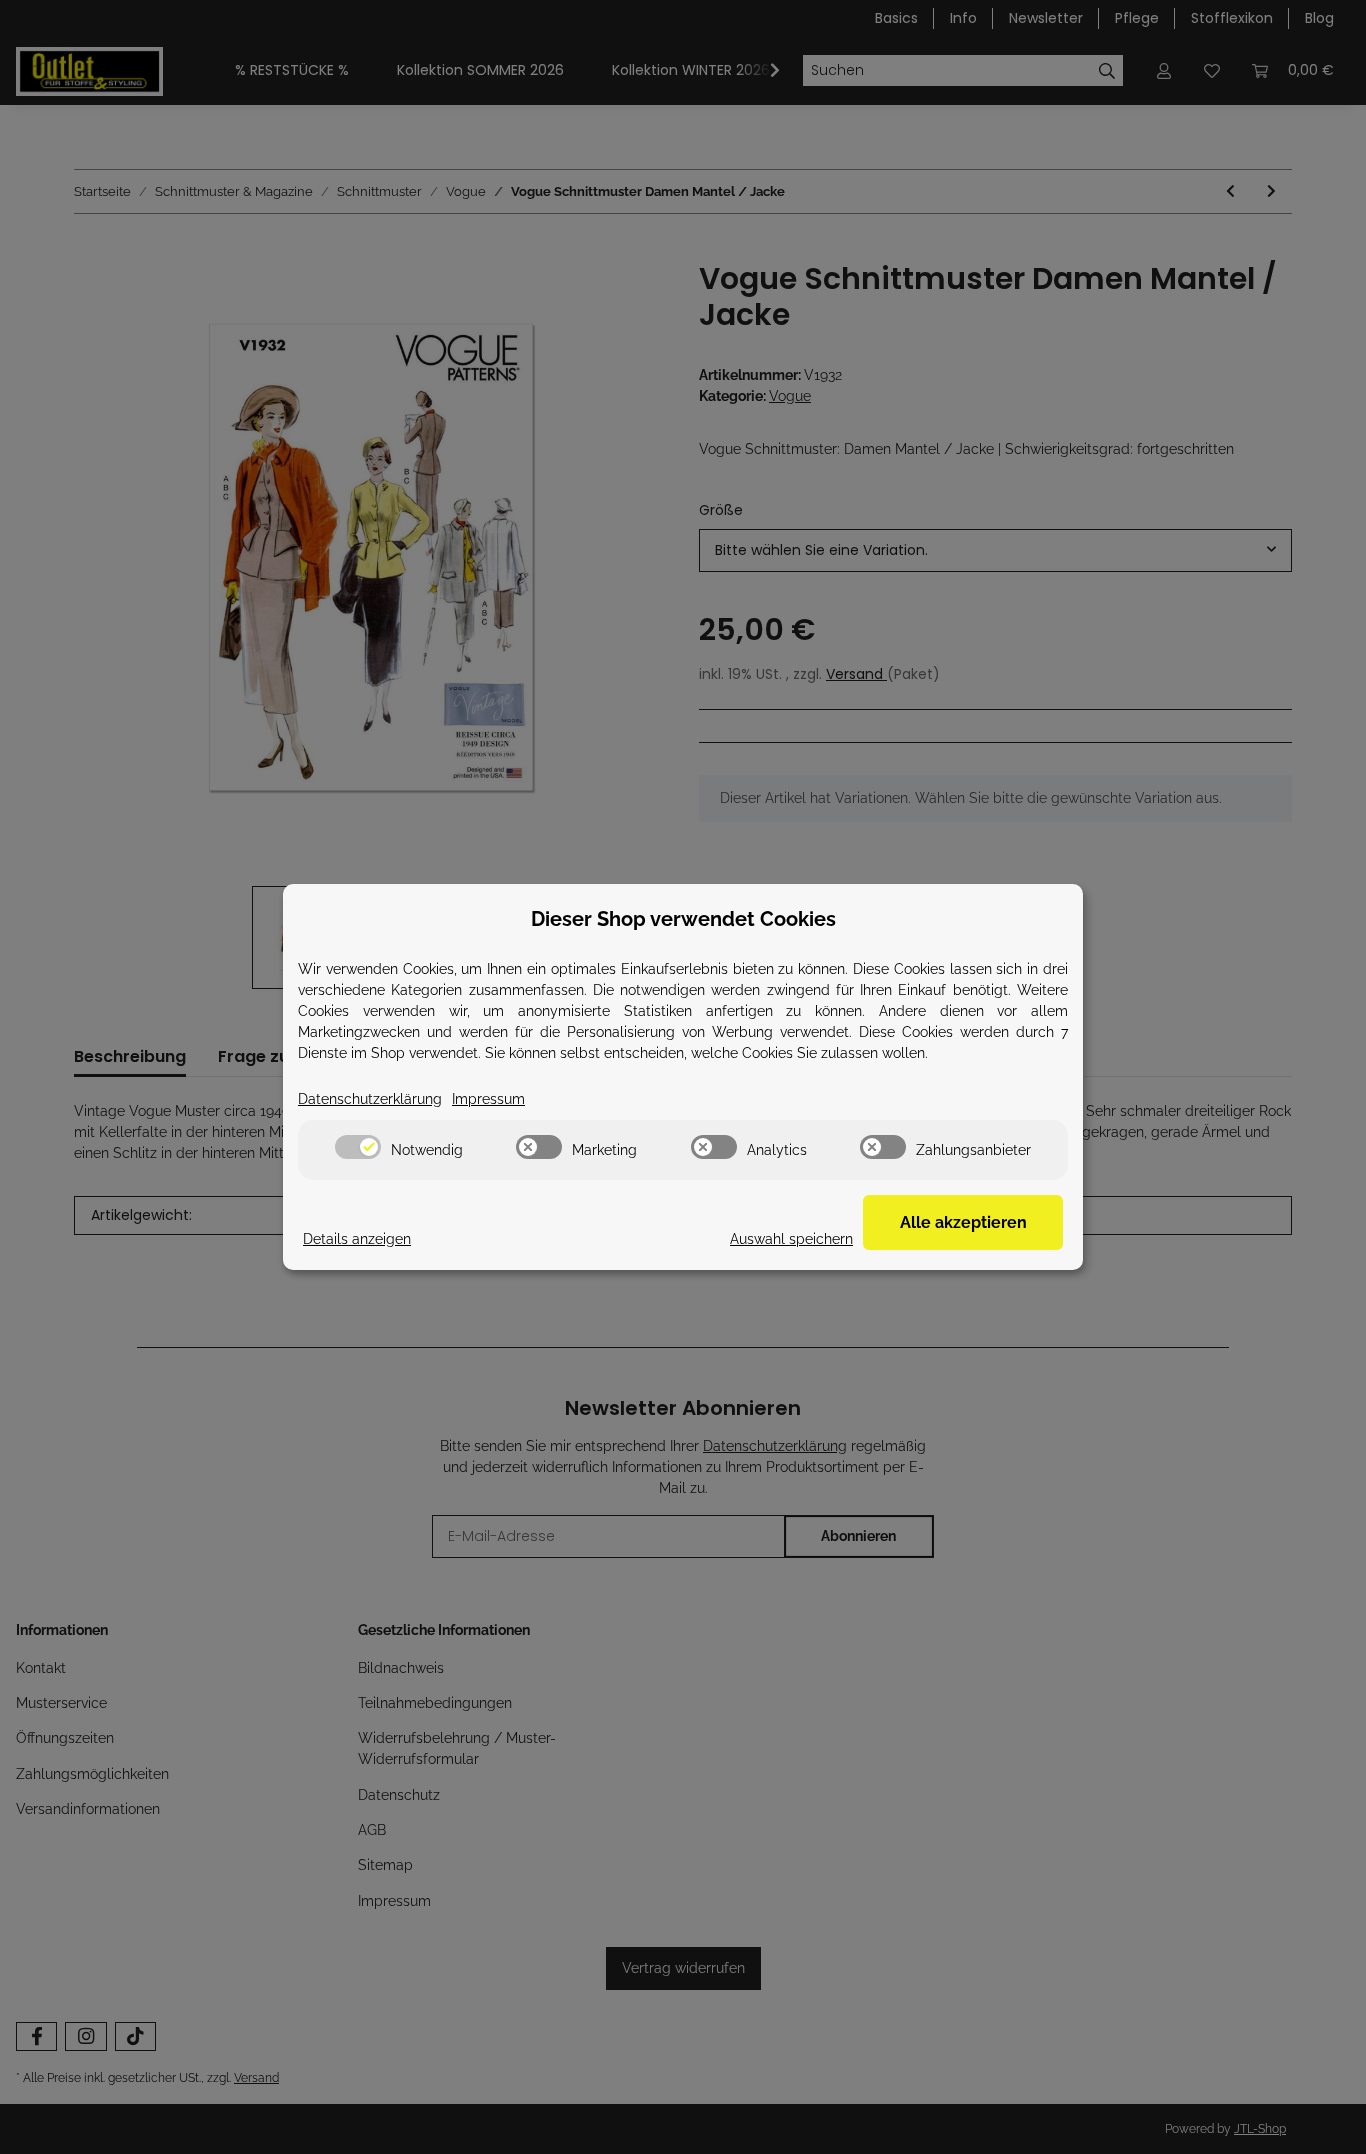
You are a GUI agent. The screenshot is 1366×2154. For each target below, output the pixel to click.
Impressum (488, 1099)
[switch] (358, 1147)
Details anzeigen (357, 1239)
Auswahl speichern (791, 1239)
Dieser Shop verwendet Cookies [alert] (683, 919)
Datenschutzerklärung (370, 1099)
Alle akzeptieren (963, 1222)
